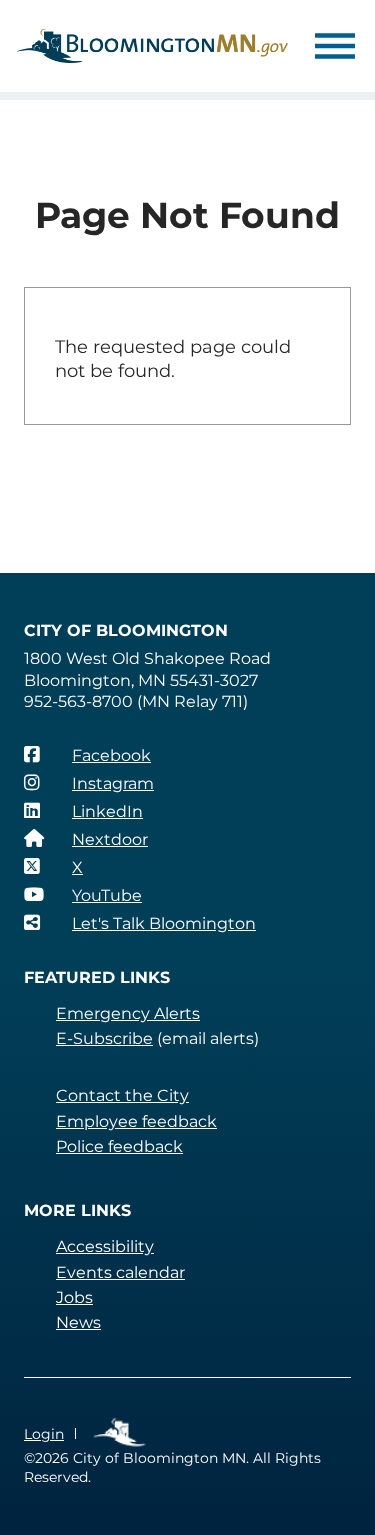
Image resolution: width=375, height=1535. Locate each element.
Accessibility (105, 1246)
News (78, 1322)
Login (44, 1434)
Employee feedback (136, 1121)
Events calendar (120, 1272)
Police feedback (119, 1146)
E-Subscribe (104, 1038)
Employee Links (120, 1433)
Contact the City (122, 1095)
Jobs (74, 1297)
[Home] (152, 46)
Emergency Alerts (128, 1013)
